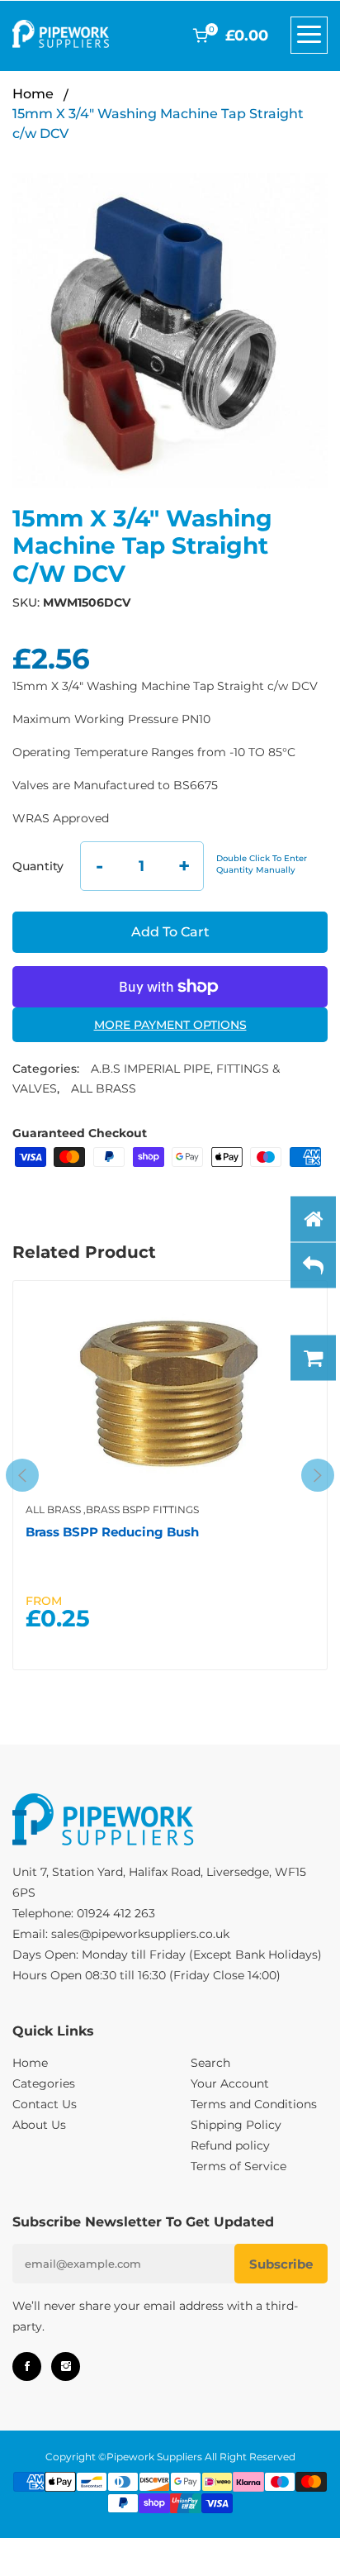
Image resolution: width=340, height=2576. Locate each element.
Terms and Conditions (254, 2104)
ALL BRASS (104, 1088)
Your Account (230, 2083)
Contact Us (45, 2104)
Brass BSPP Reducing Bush (112, 1532)
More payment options (170, 1025)
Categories (44, 2083)
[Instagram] (66, 2366)
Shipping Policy (236, 2125)
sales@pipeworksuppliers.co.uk (140, 1934)
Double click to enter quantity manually (262, 864)
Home (33, 94)
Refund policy (230, 2145)
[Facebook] (27, 2366)
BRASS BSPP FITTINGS (142, 1509)
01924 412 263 (116, 1913)
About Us (39, 2125)
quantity (38, 866)
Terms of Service (238, 2166)
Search (210, 2063)
